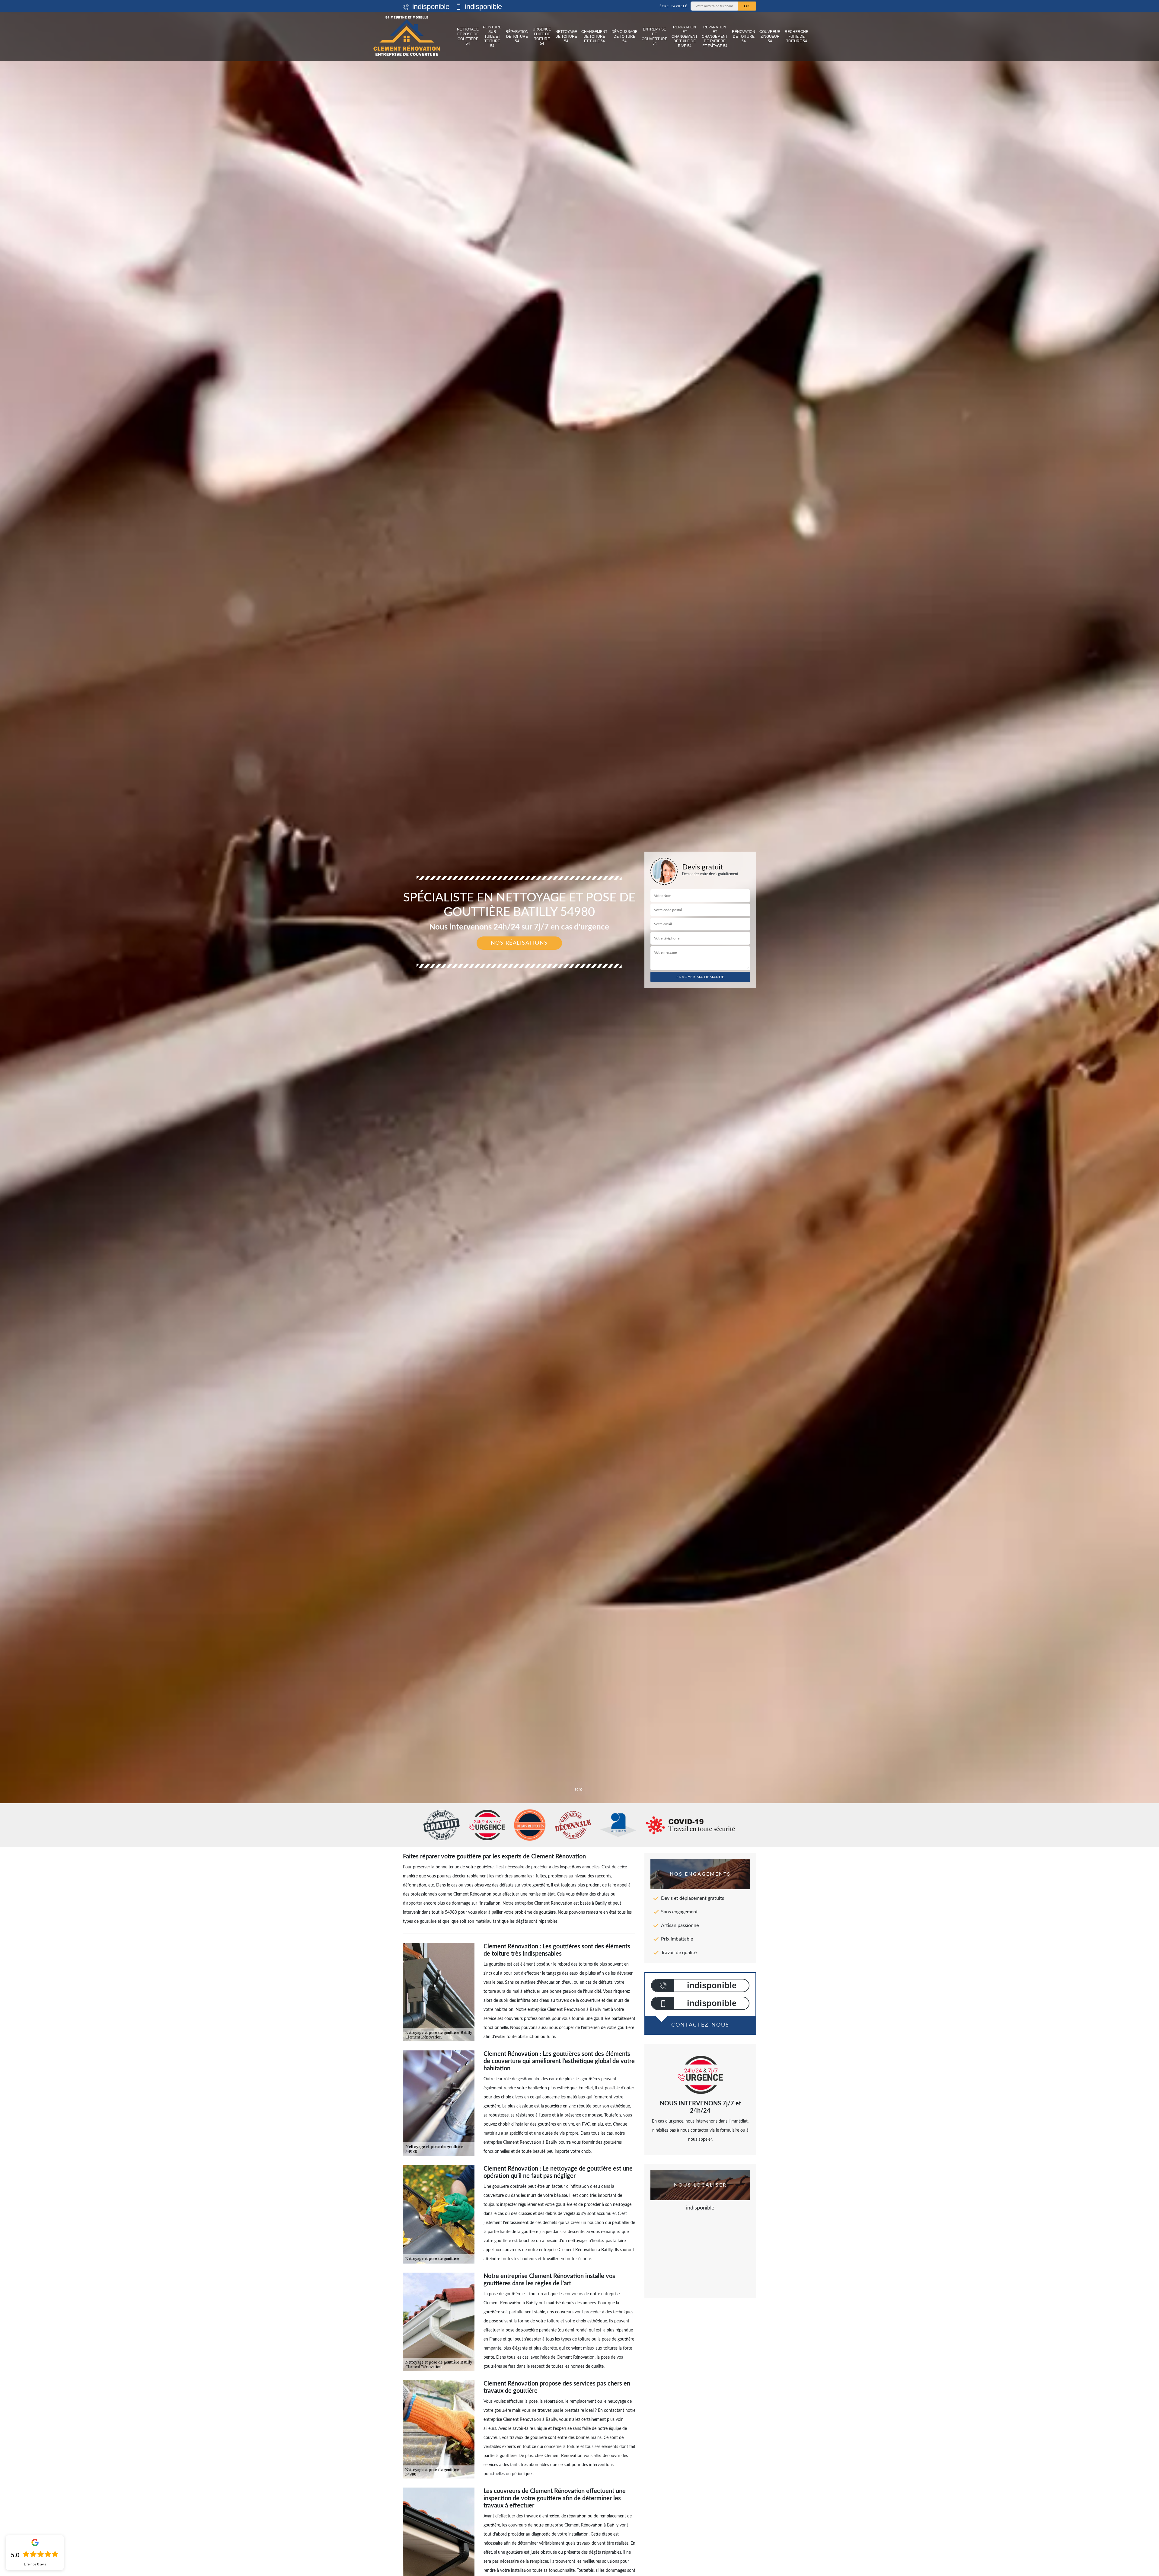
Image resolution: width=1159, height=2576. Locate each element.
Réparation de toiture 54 (517, 36)
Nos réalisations (519, 943)
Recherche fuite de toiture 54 (797, 36)
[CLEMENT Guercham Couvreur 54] (407, 37)
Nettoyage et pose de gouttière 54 (468, 36)
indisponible (430, 6)
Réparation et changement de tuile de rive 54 (685, 37)
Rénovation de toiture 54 (744, 36)
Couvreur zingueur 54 (770, 36)
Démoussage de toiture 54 (624, 36)
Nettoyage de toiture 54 (566, 36)
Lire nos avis (35, 2564)
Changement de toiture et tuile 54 (594, 36)
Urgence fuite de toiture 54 (542, 36)
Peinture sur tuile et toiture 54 (492, 37)
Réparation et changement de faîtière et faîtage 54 (715, 37)
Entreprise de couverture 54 (655, 36)
